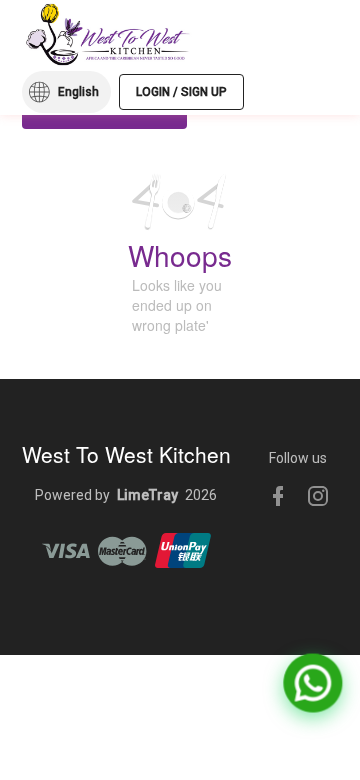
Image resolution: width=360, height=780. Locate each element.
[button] (66, 92)
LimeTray (147, 495)
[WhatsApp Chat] (313, 683)
